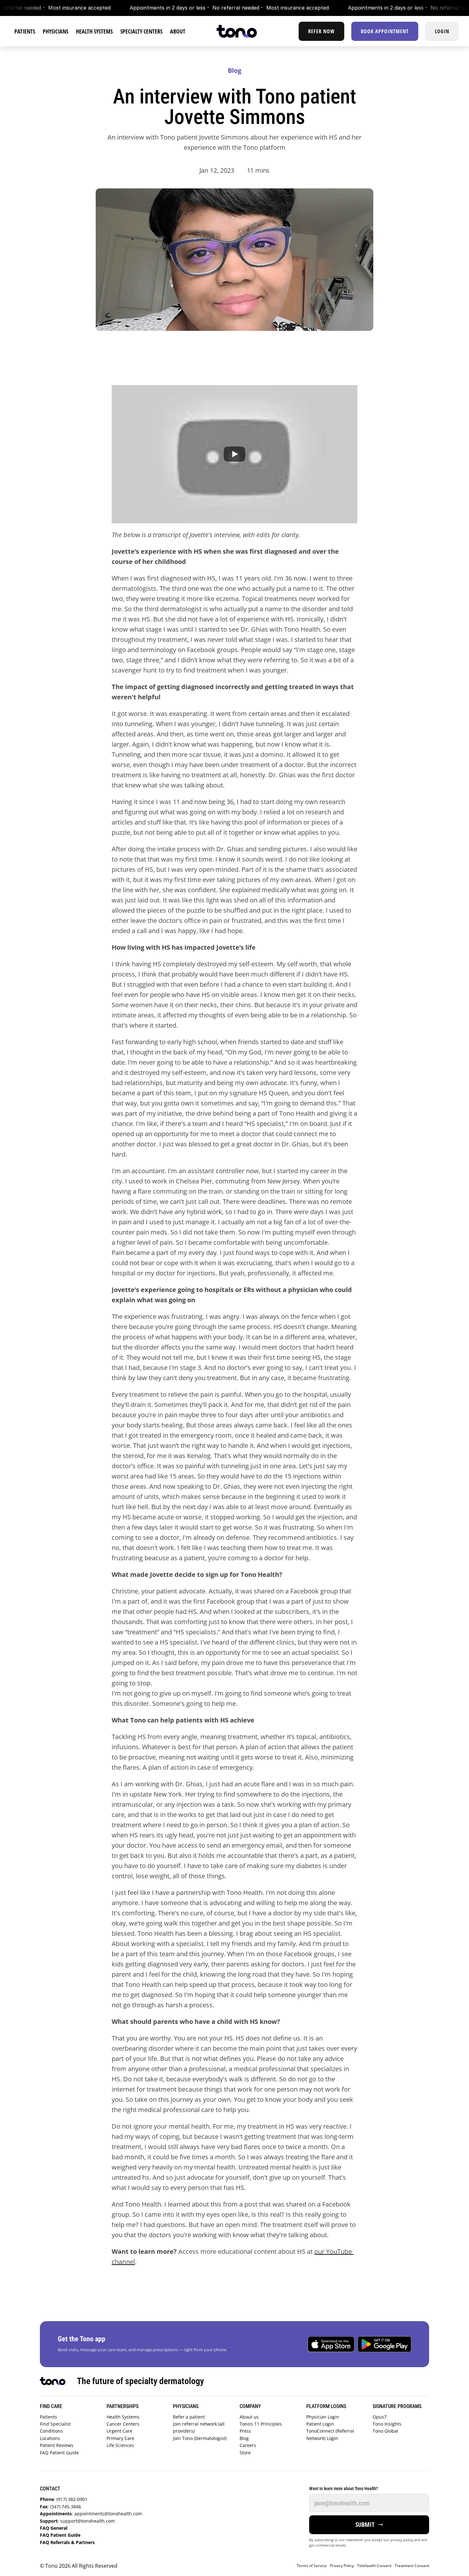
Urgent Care (121, 2431)
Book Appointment (385, 31)
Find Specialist (56, 2424)
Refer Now (321, 31)
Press (245, 2431)
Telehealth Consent (374, 2566)
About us (250, 2417)
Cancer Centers (124, 2424)
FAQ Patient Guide (61, 2453)
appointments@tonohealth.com (91, 2514)
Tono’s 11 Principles (261, 2424)
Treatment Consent (412, 2566)
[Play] (234, 454)
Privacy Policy (342, 2566)
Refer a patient (190, 2417)
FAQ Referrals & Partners (69, 2542)
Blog (244, 2438)
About (178, 31)
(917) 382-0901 (64, 2499)
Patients (49, 2417)
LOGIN (442, 31)
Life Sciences (121, 2445)
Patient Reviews (58, 2445)
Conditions (52, 2431)
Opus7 (380, 2417)
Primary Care (122, 2438)
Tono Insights (387, 2424)
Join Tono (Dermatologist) (200, 2438)
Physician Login (323, 2417)
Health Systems (124, 2417)
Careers (248, 2445)
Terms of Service (312, 2566)
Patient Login (320, 2424)
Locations (51, 2438)
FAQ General (54, 2528)
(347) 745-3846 (60, 2507)
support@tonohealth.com (77, 2521)
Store (245, 2453)
